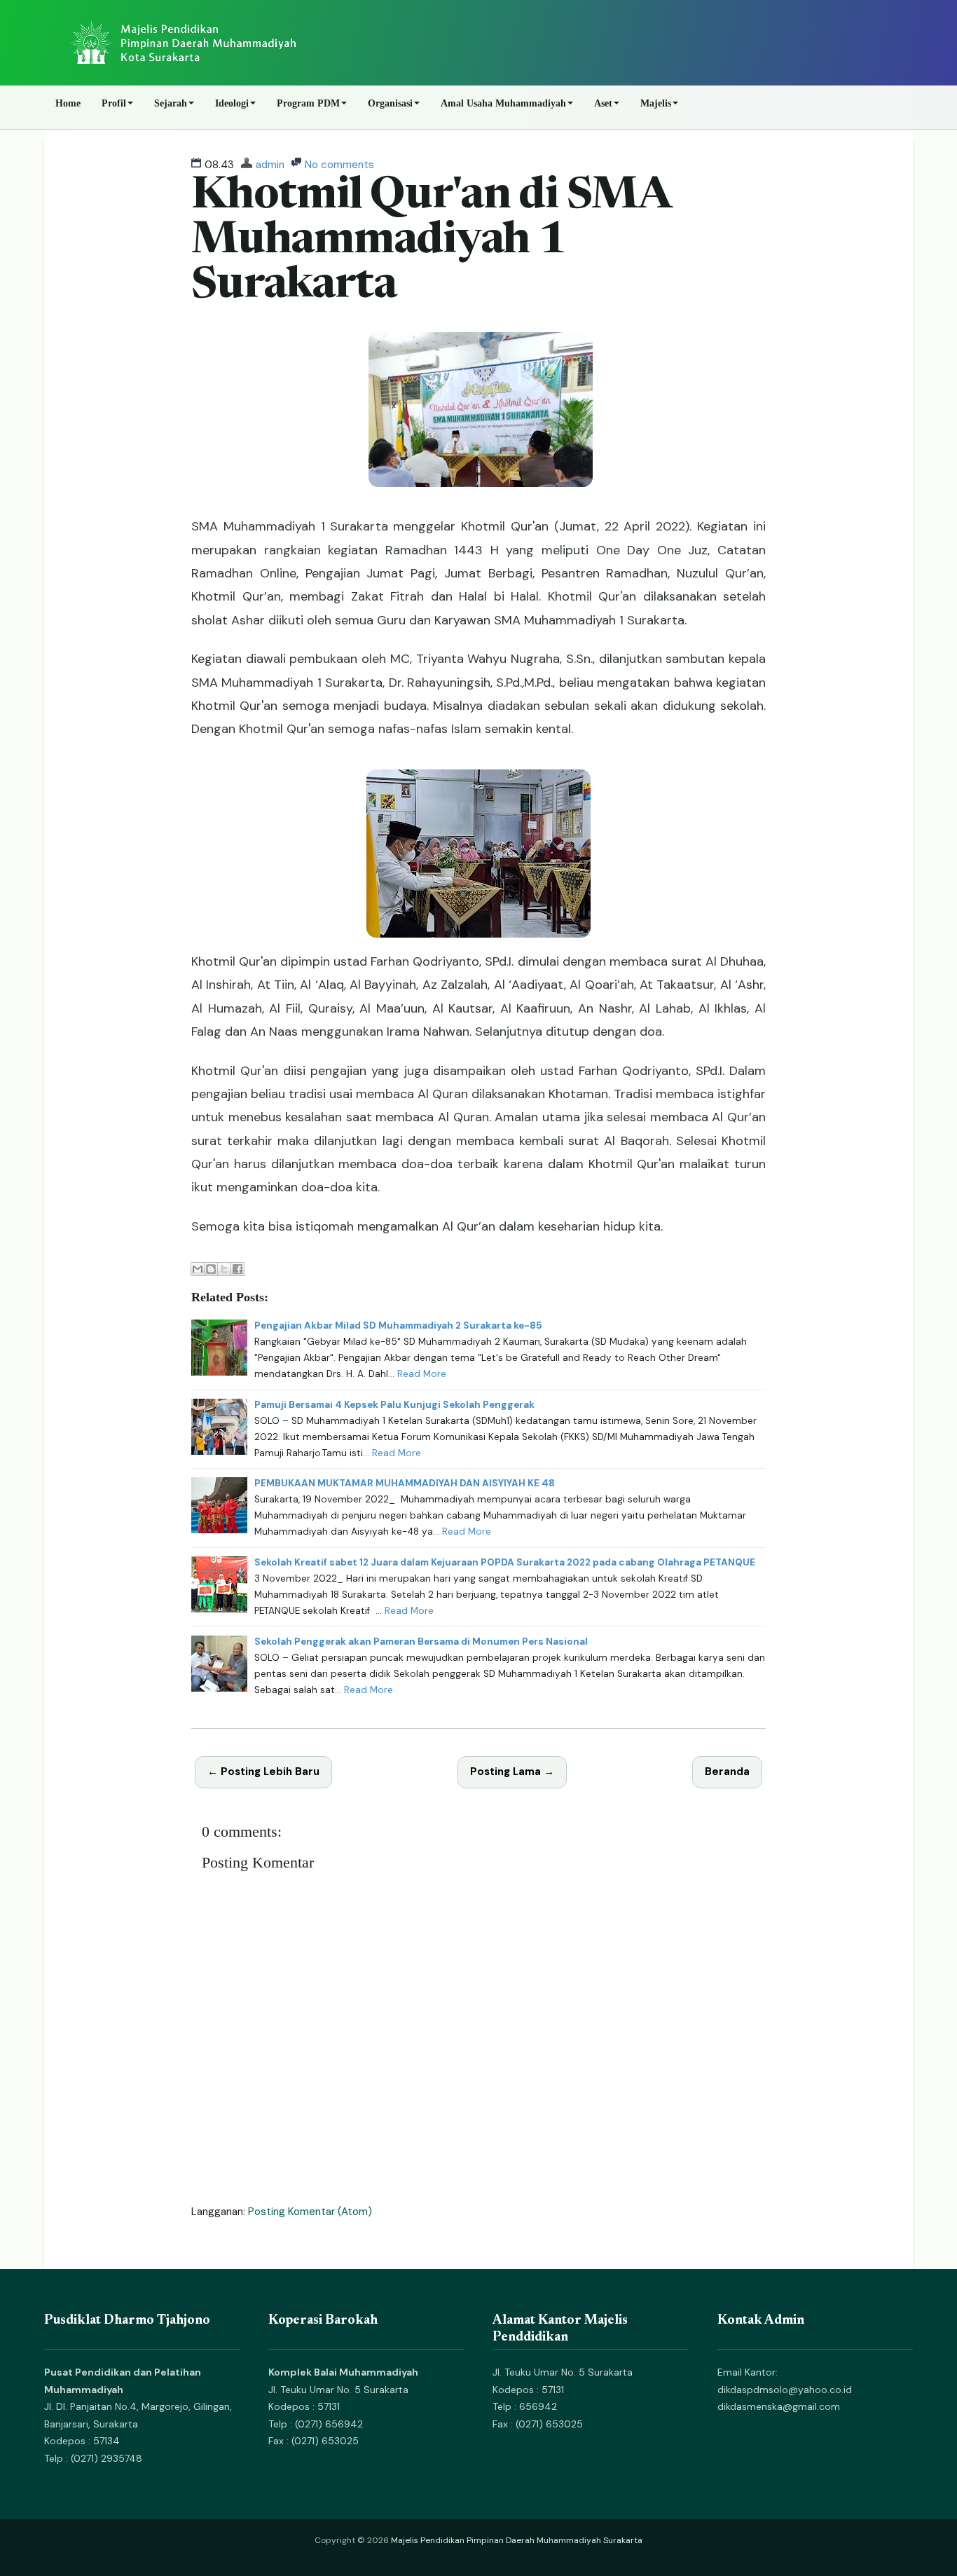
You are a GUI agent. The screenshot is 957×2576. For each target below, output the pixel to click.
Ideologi (232, 103)
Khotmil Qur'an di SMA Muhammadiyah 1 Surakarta (431, 242)
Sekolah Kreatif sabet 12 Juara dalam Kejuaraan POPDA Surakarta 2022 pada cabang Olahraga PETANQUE (505, 1562)
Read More (422, 1374)
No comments (339, 165)
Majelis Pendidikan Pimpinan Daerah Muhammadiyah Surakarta (517, 2540)
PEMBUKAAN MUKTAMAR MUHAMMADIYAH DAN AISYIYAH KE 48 (405, 1483)
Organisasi (390, 103)
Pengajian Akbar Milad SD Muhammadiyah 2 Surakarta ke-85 (398, 1325)
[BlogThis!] (211, 1269)
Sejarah (171, 103)
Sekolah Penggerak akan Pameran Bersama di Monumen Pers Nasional (421, 1642)
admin (270, 165)
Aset (603, 103)
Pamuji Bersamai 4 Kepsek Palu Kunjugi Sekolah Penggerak (394, 1405)
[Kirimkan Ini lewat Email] (198, 1269)
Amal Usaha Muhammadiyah (503, 103)
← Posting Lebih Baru (263, 1772)
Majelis (656, 103)
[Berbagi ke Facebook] (237, 1269)
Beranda (727, 1772)
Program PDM (308, 103)
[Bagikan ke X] (224, 1269)
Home (68, 103)
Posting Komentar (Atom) (310, 2212)
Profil (114, 103)
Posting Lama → (512, 1772)
